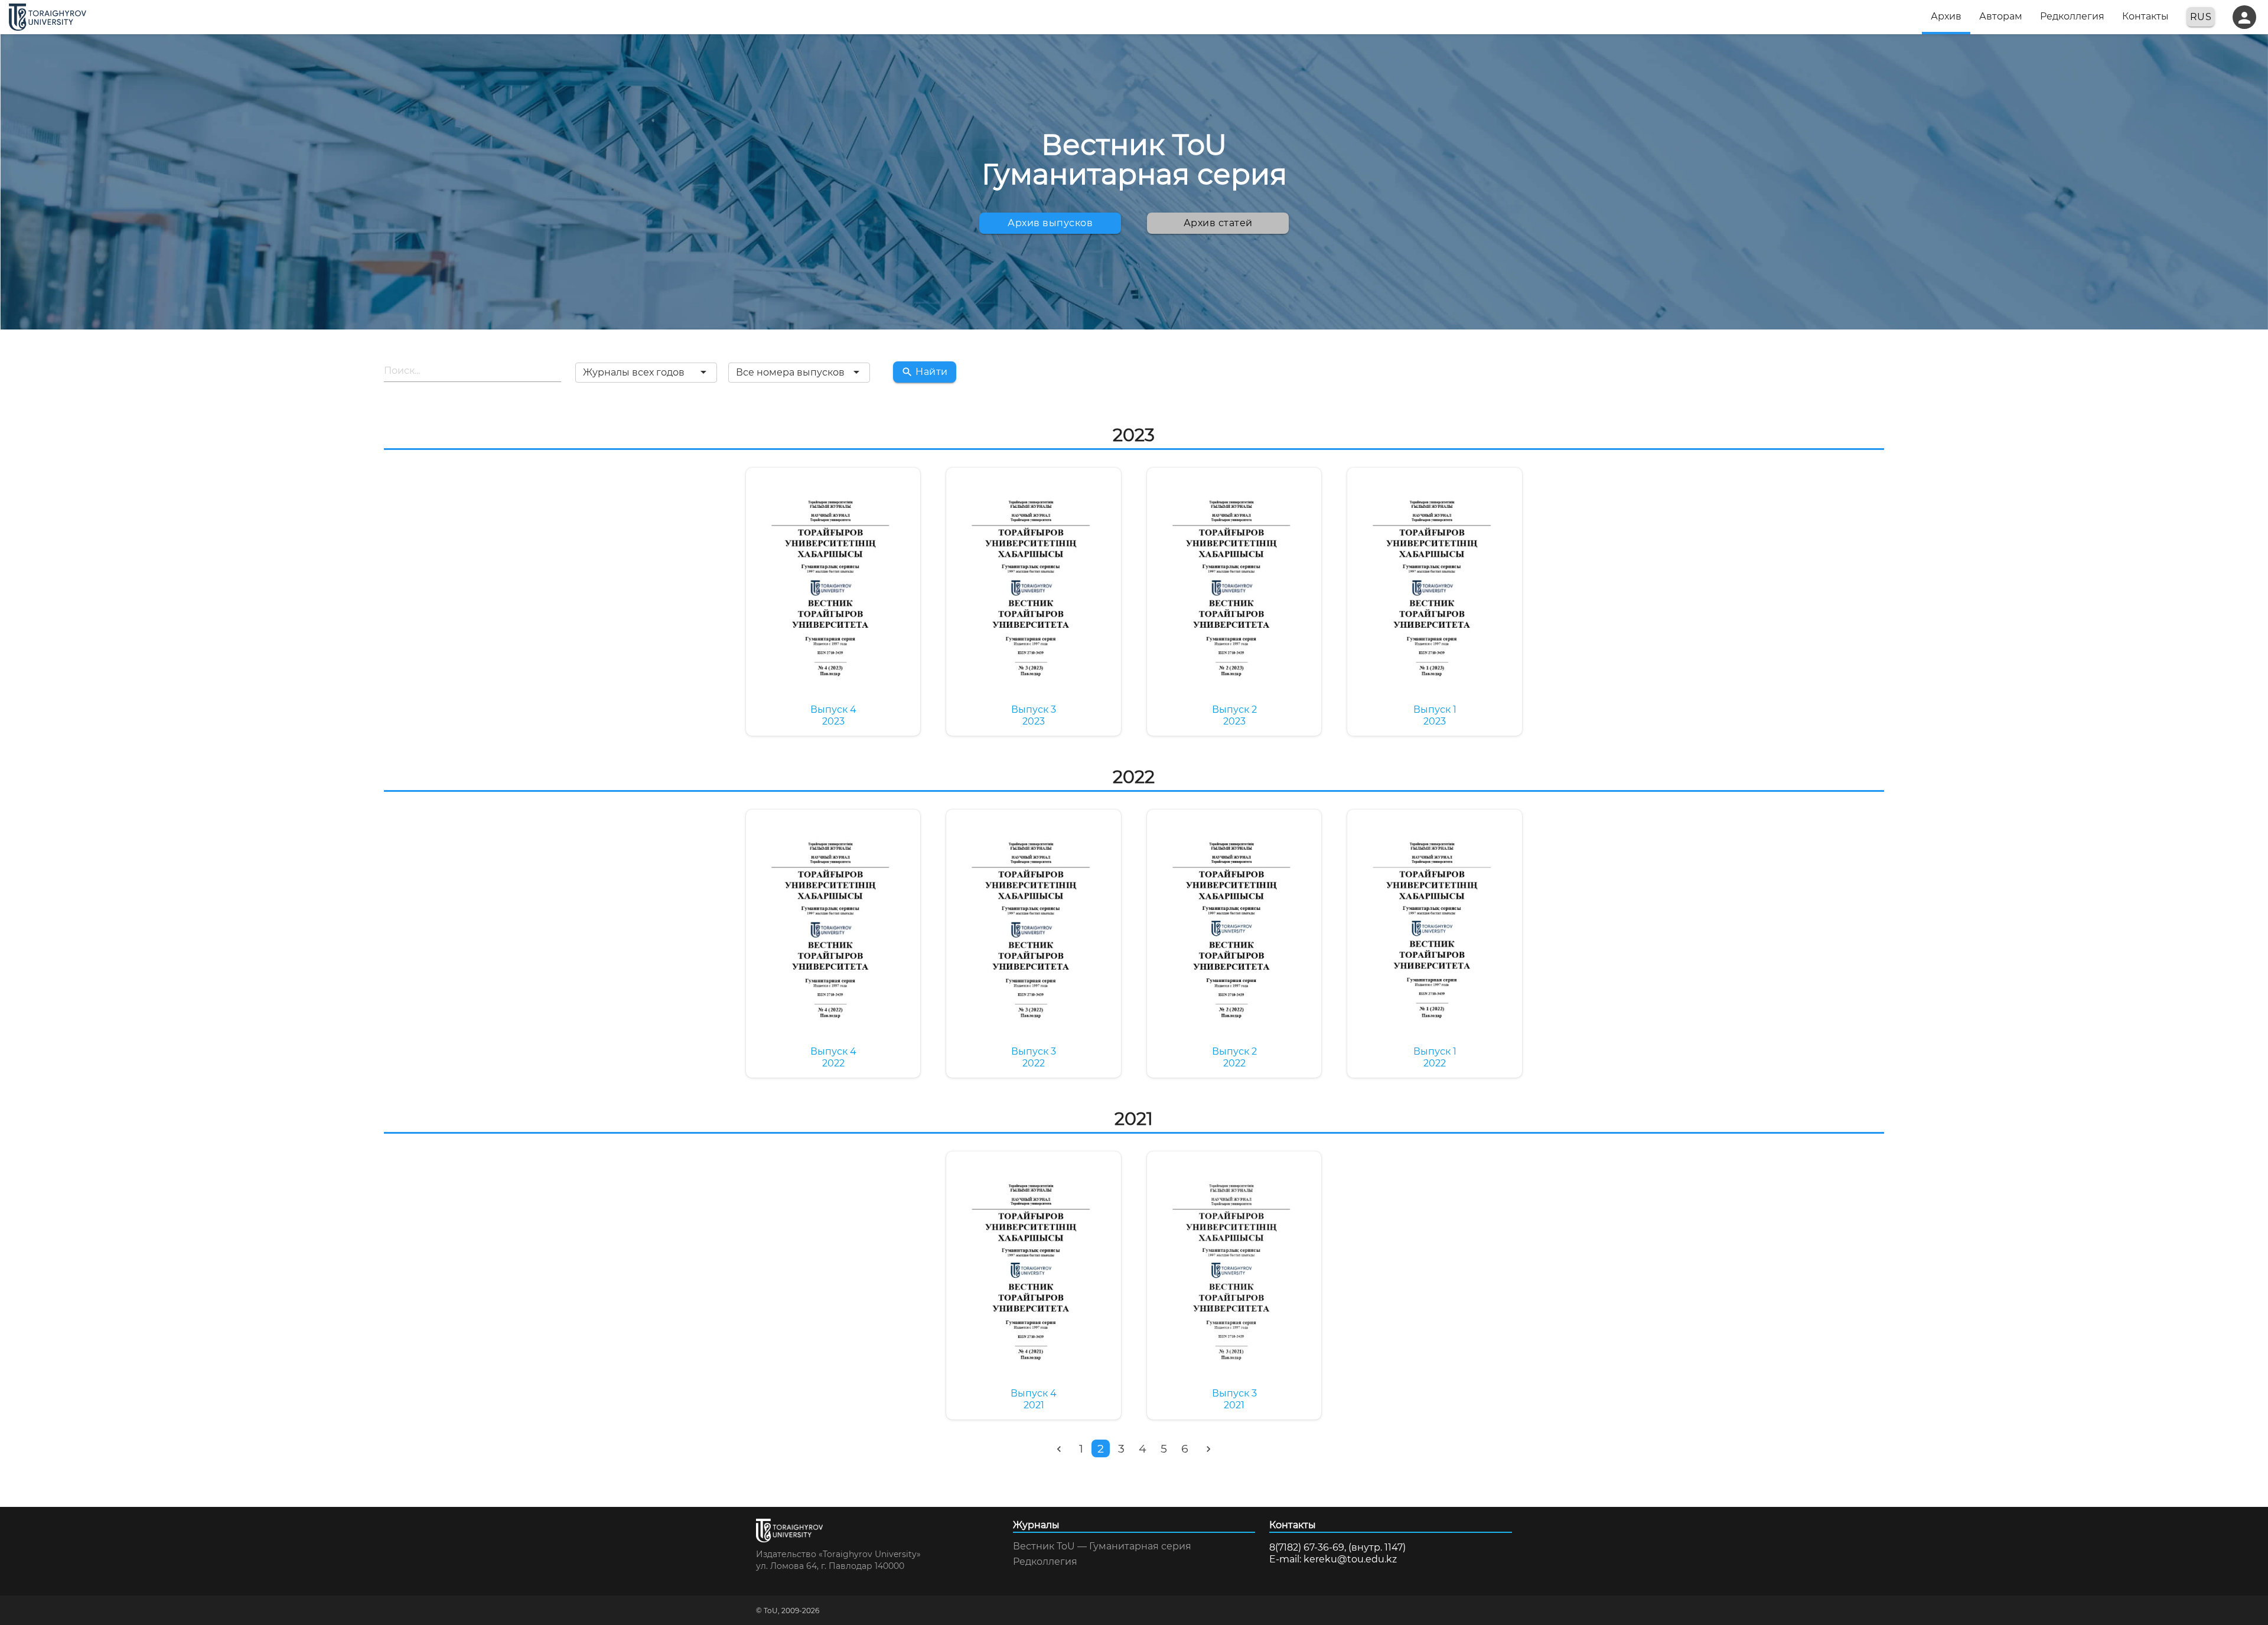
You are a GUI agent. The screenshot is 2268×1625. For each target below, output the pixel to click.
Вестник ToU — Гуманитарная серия (1102, 1546)
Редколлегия (1045, 1562)
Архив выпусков (1050, 223)
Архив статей (1218, 223)
